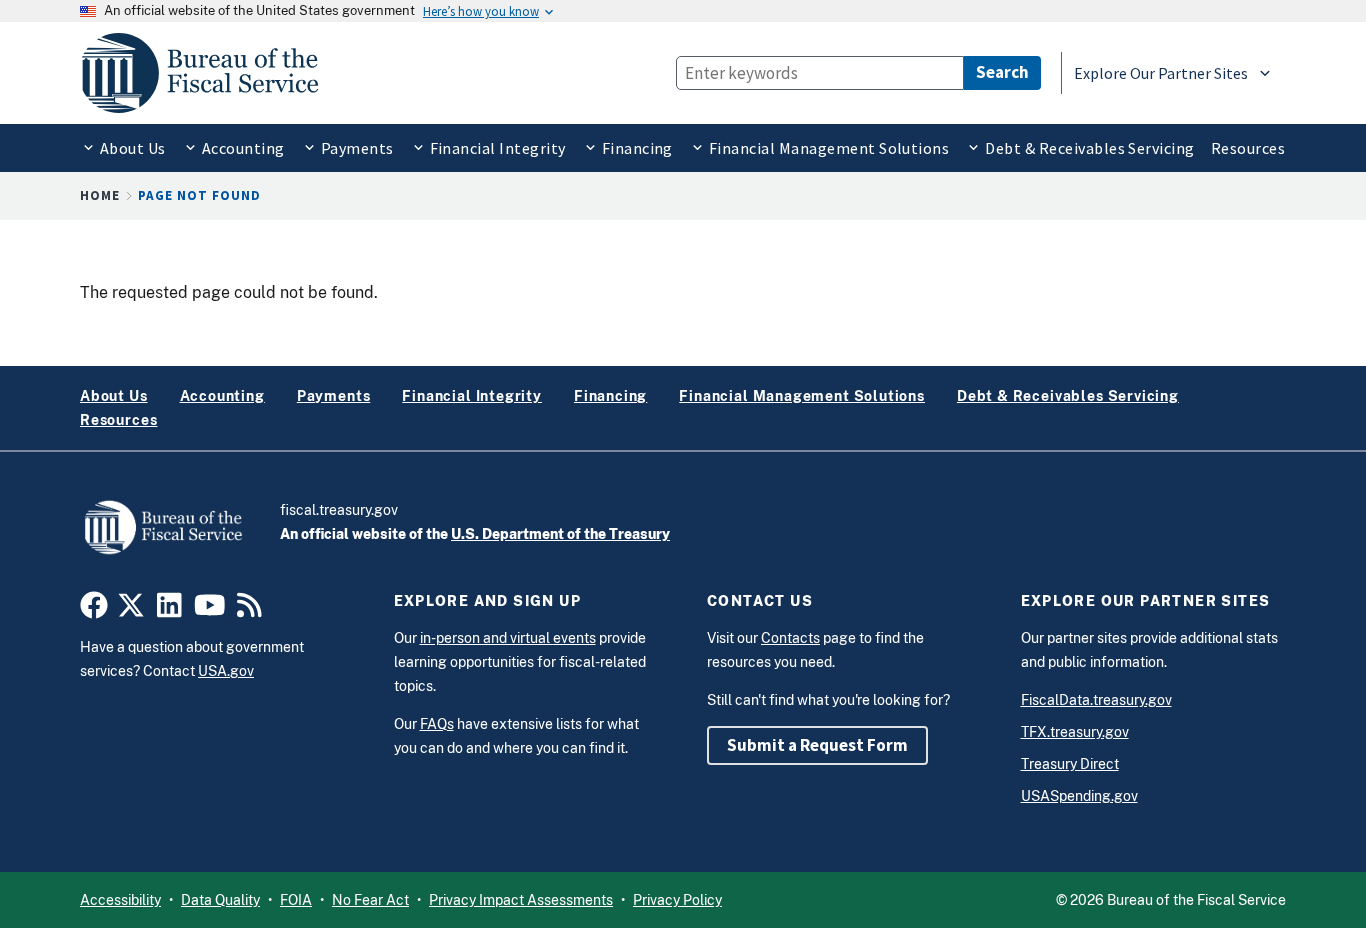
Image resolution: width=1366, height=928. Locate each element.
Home (100, 195)
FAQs (437, 724)
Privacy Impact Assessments (521, 900)
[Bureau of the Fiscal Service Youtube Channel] (210, 610)
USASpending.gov (1079, 796)
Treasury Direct (1070, 764)
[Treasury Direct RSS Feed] (249, 610)
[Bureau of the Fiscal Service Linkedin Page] (169, 610)
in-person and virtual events (508, 638)
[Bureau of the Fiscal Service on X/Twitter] (131, 610)
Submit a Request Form (817, 745)
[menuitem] (123, 148)
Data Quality (220, 900)
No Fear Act (370, 900)
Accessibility (120, 900)
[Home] (209, 73)
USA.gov (226, 671)
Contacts (790, 638)
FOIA (296, 900)
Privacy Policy (677, 900)
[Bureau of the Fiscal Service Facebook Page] (94, 610)
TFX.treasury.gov (1075, 732)
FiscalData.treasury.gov (1096, 700)
